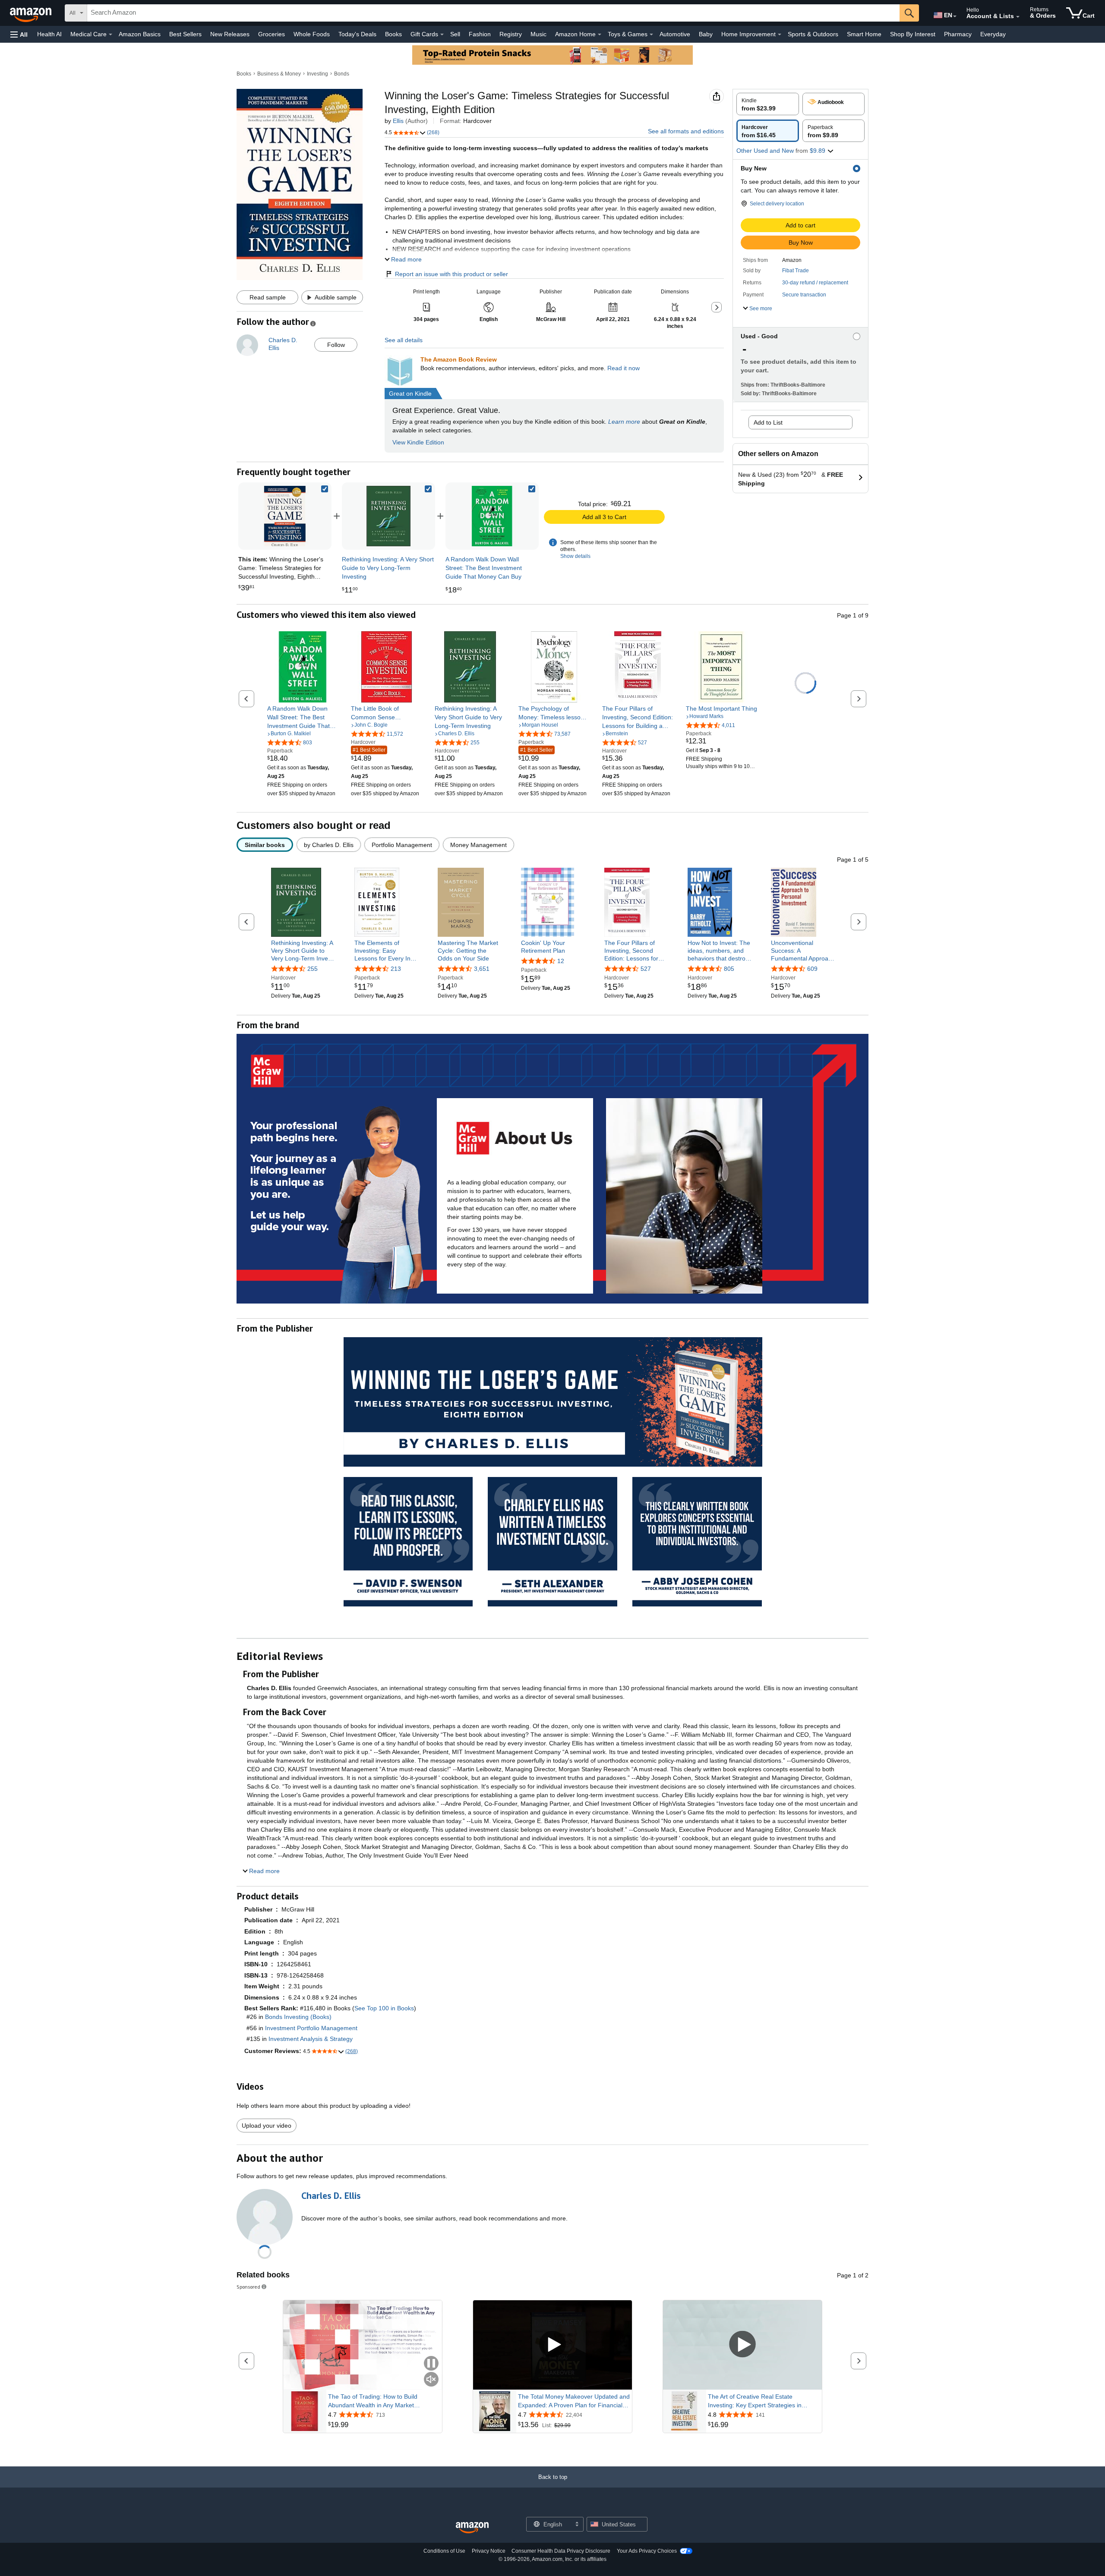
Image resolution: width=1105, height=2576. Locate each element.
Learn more (624, 422)
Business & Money (279, 74)
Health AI (49, 34)
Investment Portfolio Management (311, 2028)
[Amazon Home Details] (600, 35)
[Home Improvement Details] (780, 35)
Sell (455, 34)
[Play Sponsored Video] (552, 2345)
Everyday (993, 34)
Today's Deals (357, 34)
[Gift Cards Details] (442, 35)
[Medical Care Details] (110, 35)
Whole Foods (312, 34)
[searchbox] (493, 13)
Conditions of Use (444, 2551)
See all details (404, 340)
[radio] (768, 104)
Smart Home (864, 34)
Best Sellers (185, 34)
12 (561, 961)
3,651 (482, 969)
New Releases (230, 34)
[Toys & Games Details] (651, 35)
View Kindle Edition (418, 442)
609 (812, 969)
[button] (19, 34)
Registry (511, 34)
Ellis (398, 121)
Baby (706, 34)
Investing (317, 74)
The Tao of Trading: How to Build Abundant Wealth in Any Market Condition (373, 2401)
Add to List (768, 422)
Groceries (272, 34)
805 (729, 969)
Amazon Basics (140, 34)
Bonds (342, 74)
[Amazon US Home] (472, 2528)
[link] (388, 516)
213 (396, 969)
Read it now (624, 368)
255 (313, 969)
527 (646, 969)
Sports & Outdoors (813, 34)
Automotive (675, 34)
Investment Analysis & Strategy (311, 2039)
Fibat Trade (796, 271)
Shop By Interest (913, 34)
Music (538, 34)
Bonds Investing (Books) (298, 2017)
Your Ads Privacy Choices (647, 2551)
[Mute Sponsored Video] (431, 2380)
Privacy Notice (489, 2551)
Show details (575, 556)
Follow (336, 345)
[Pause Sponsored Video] (431, 2364)
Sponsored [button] (248, 2287)
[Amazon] (32, 13)
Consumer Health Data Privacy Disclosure (561, 2551)
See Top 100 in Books (384, 2008)
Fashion (480, 34)
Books (393, 34)
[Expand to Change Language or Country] (955, 16)
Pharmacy (958, 34)
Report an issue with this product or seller (451, 274)
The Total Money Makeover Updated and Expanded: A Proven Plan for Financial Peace (574, 2401)
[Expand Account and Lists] (1018, 17)
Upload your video (267, 2126)
